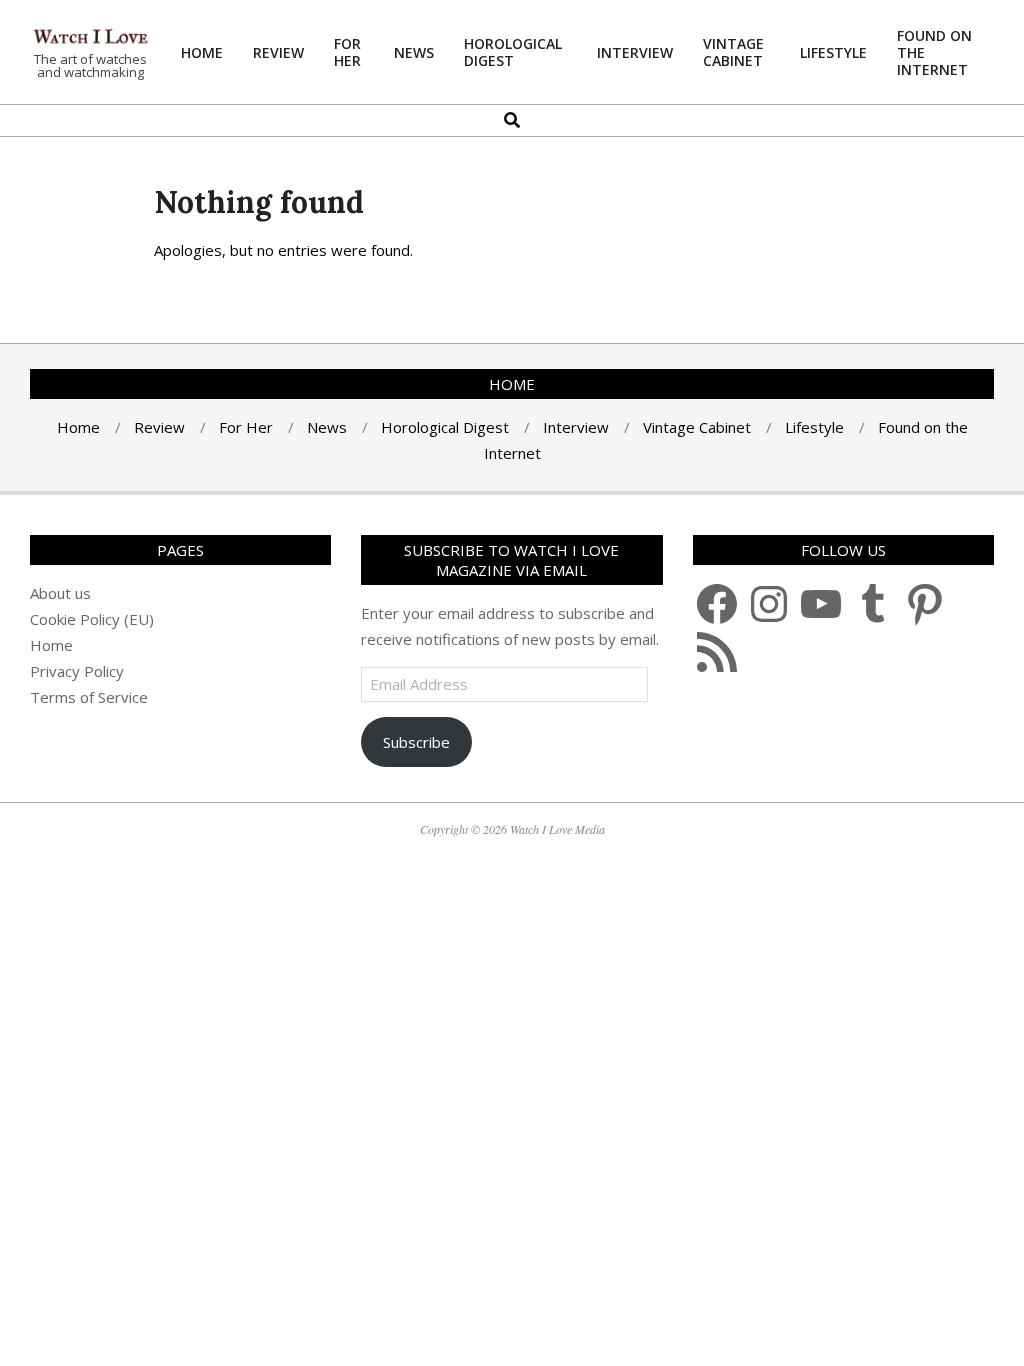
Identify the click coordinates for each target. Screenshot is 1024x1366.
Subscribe (416, 742)
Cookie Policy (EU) (92, 619)
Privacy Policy (77, 671)
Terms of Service (89, 697)
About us (60, 593)
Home (51, 645)
